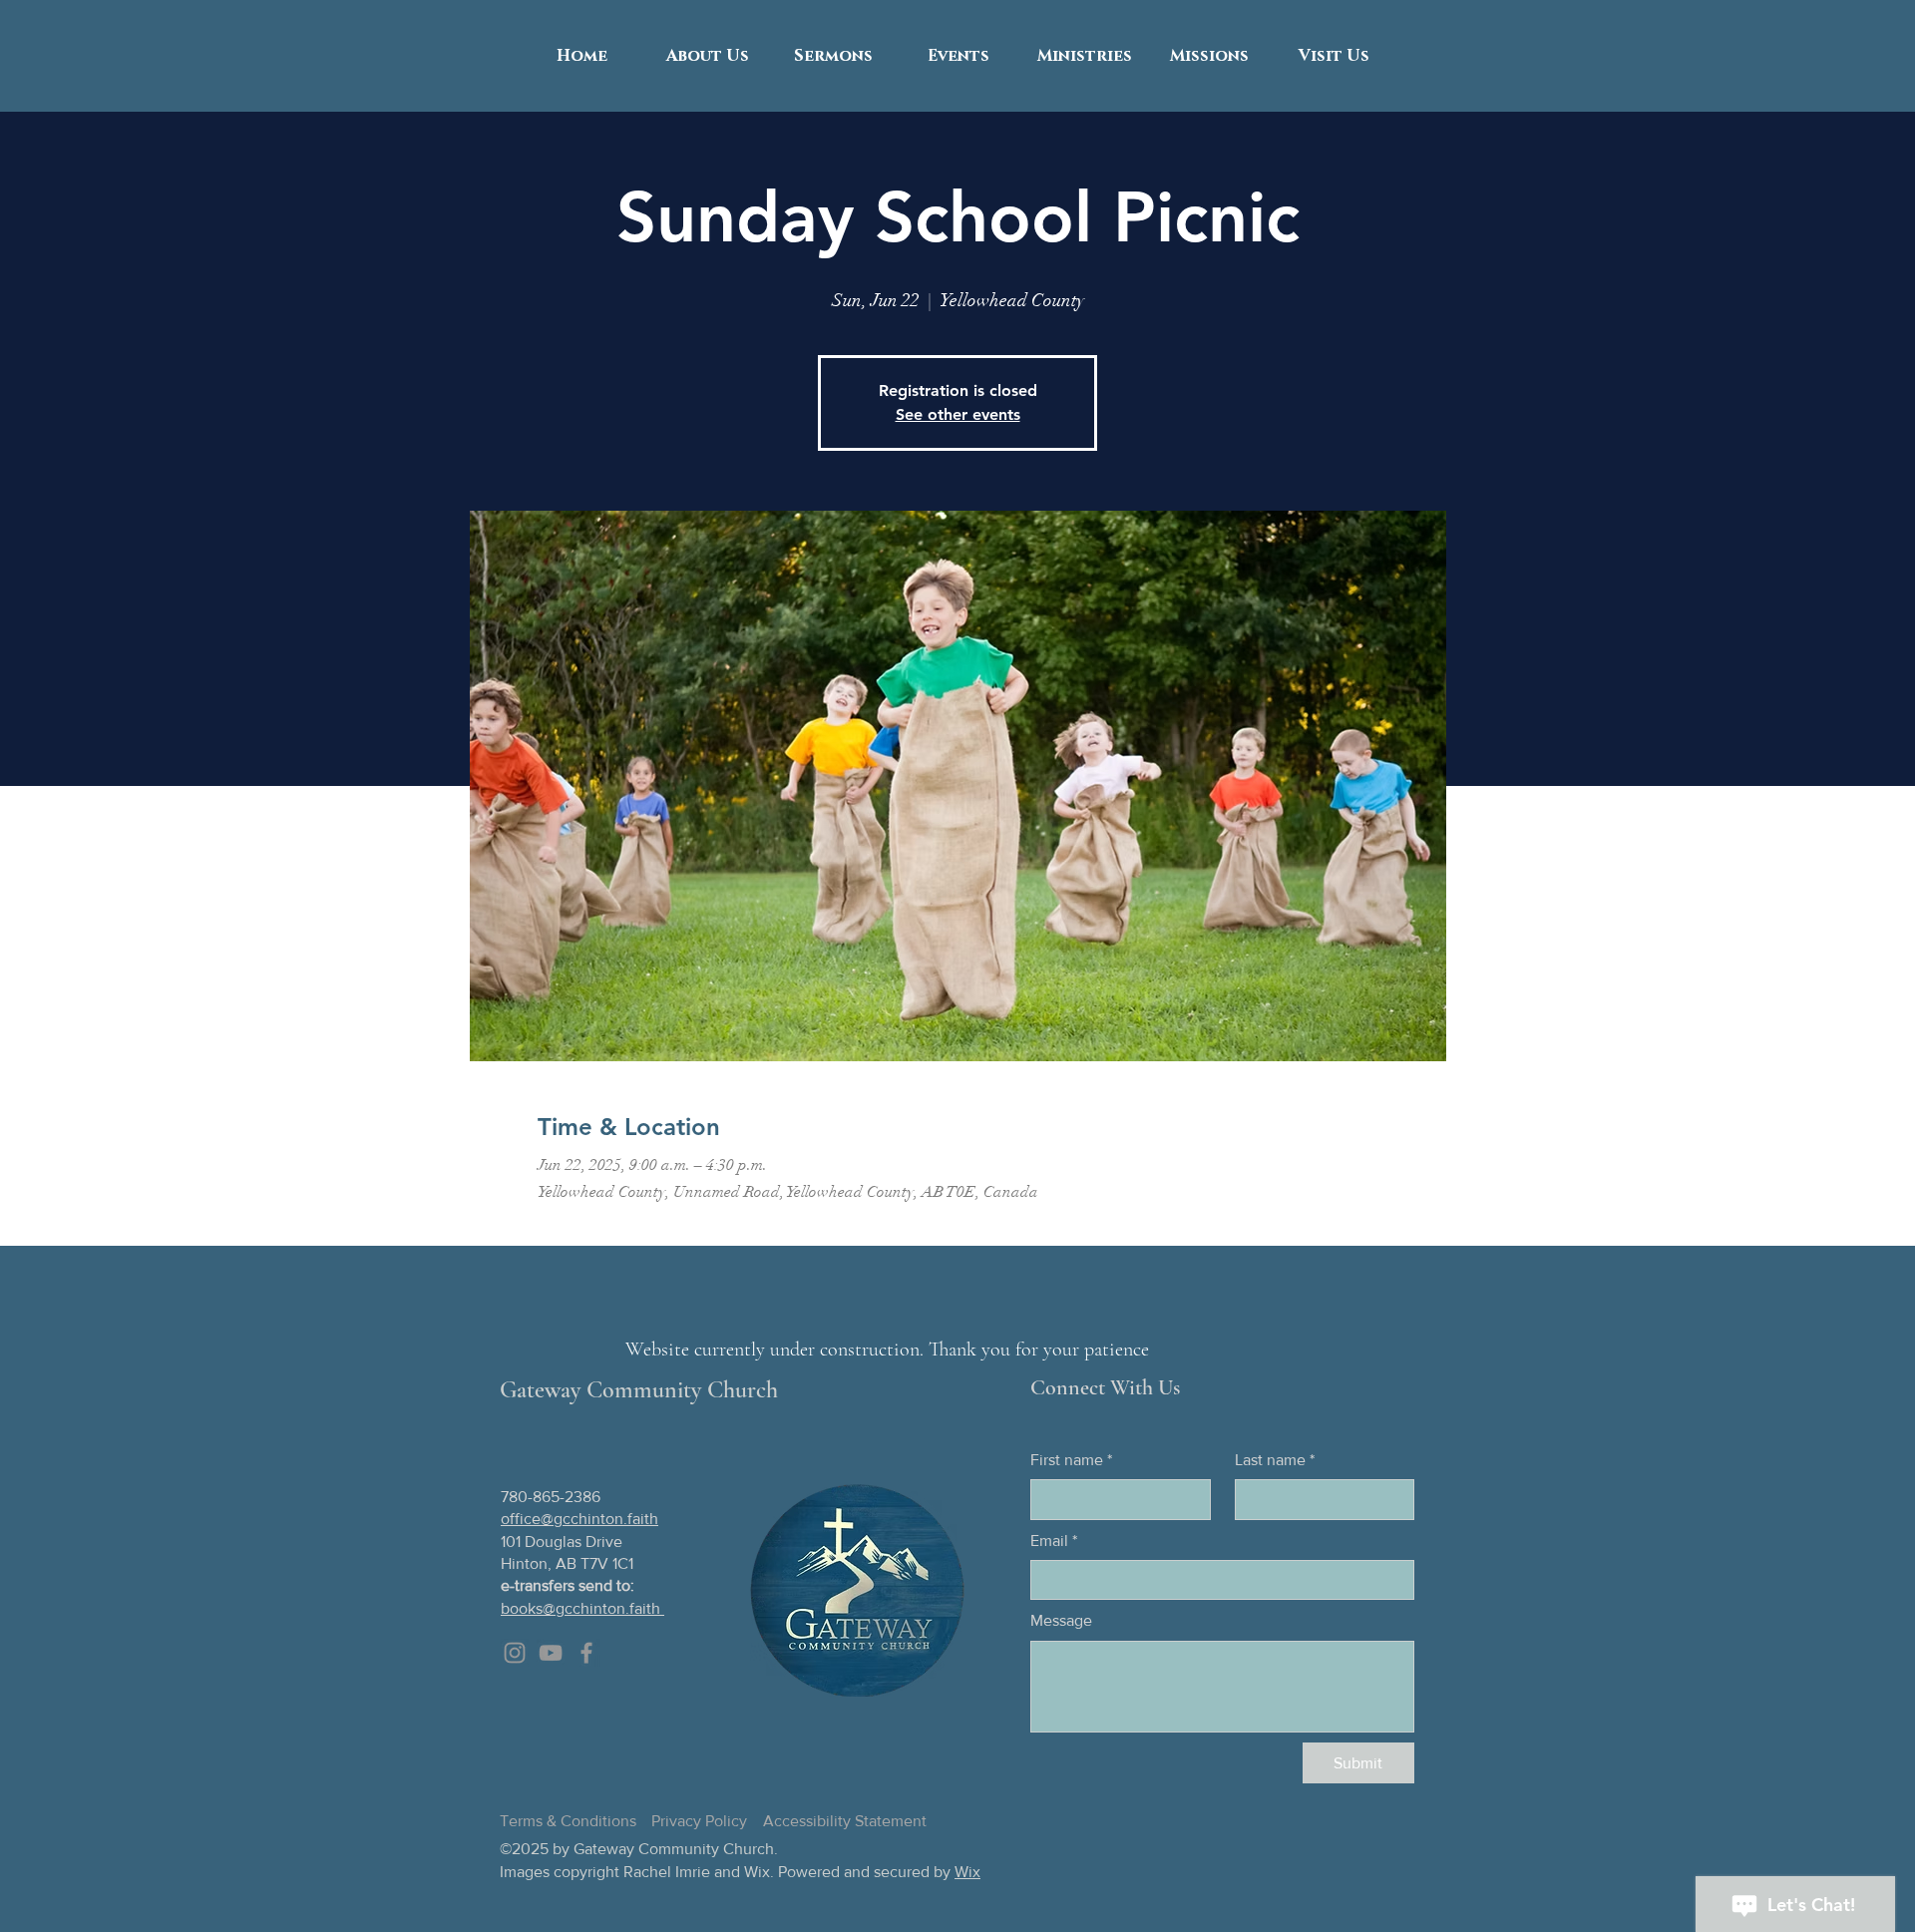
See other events (958, 414)
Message (1061, 1620)
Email (1054, 1541)
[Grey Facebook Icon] (586, 1653)
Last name (1275, 1460)
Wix (967, 1872)
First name (1071, 1460)
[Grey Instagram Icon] (515, 1653)
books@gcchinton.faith (582, 1608)
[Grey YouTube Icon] (551, 1653)
